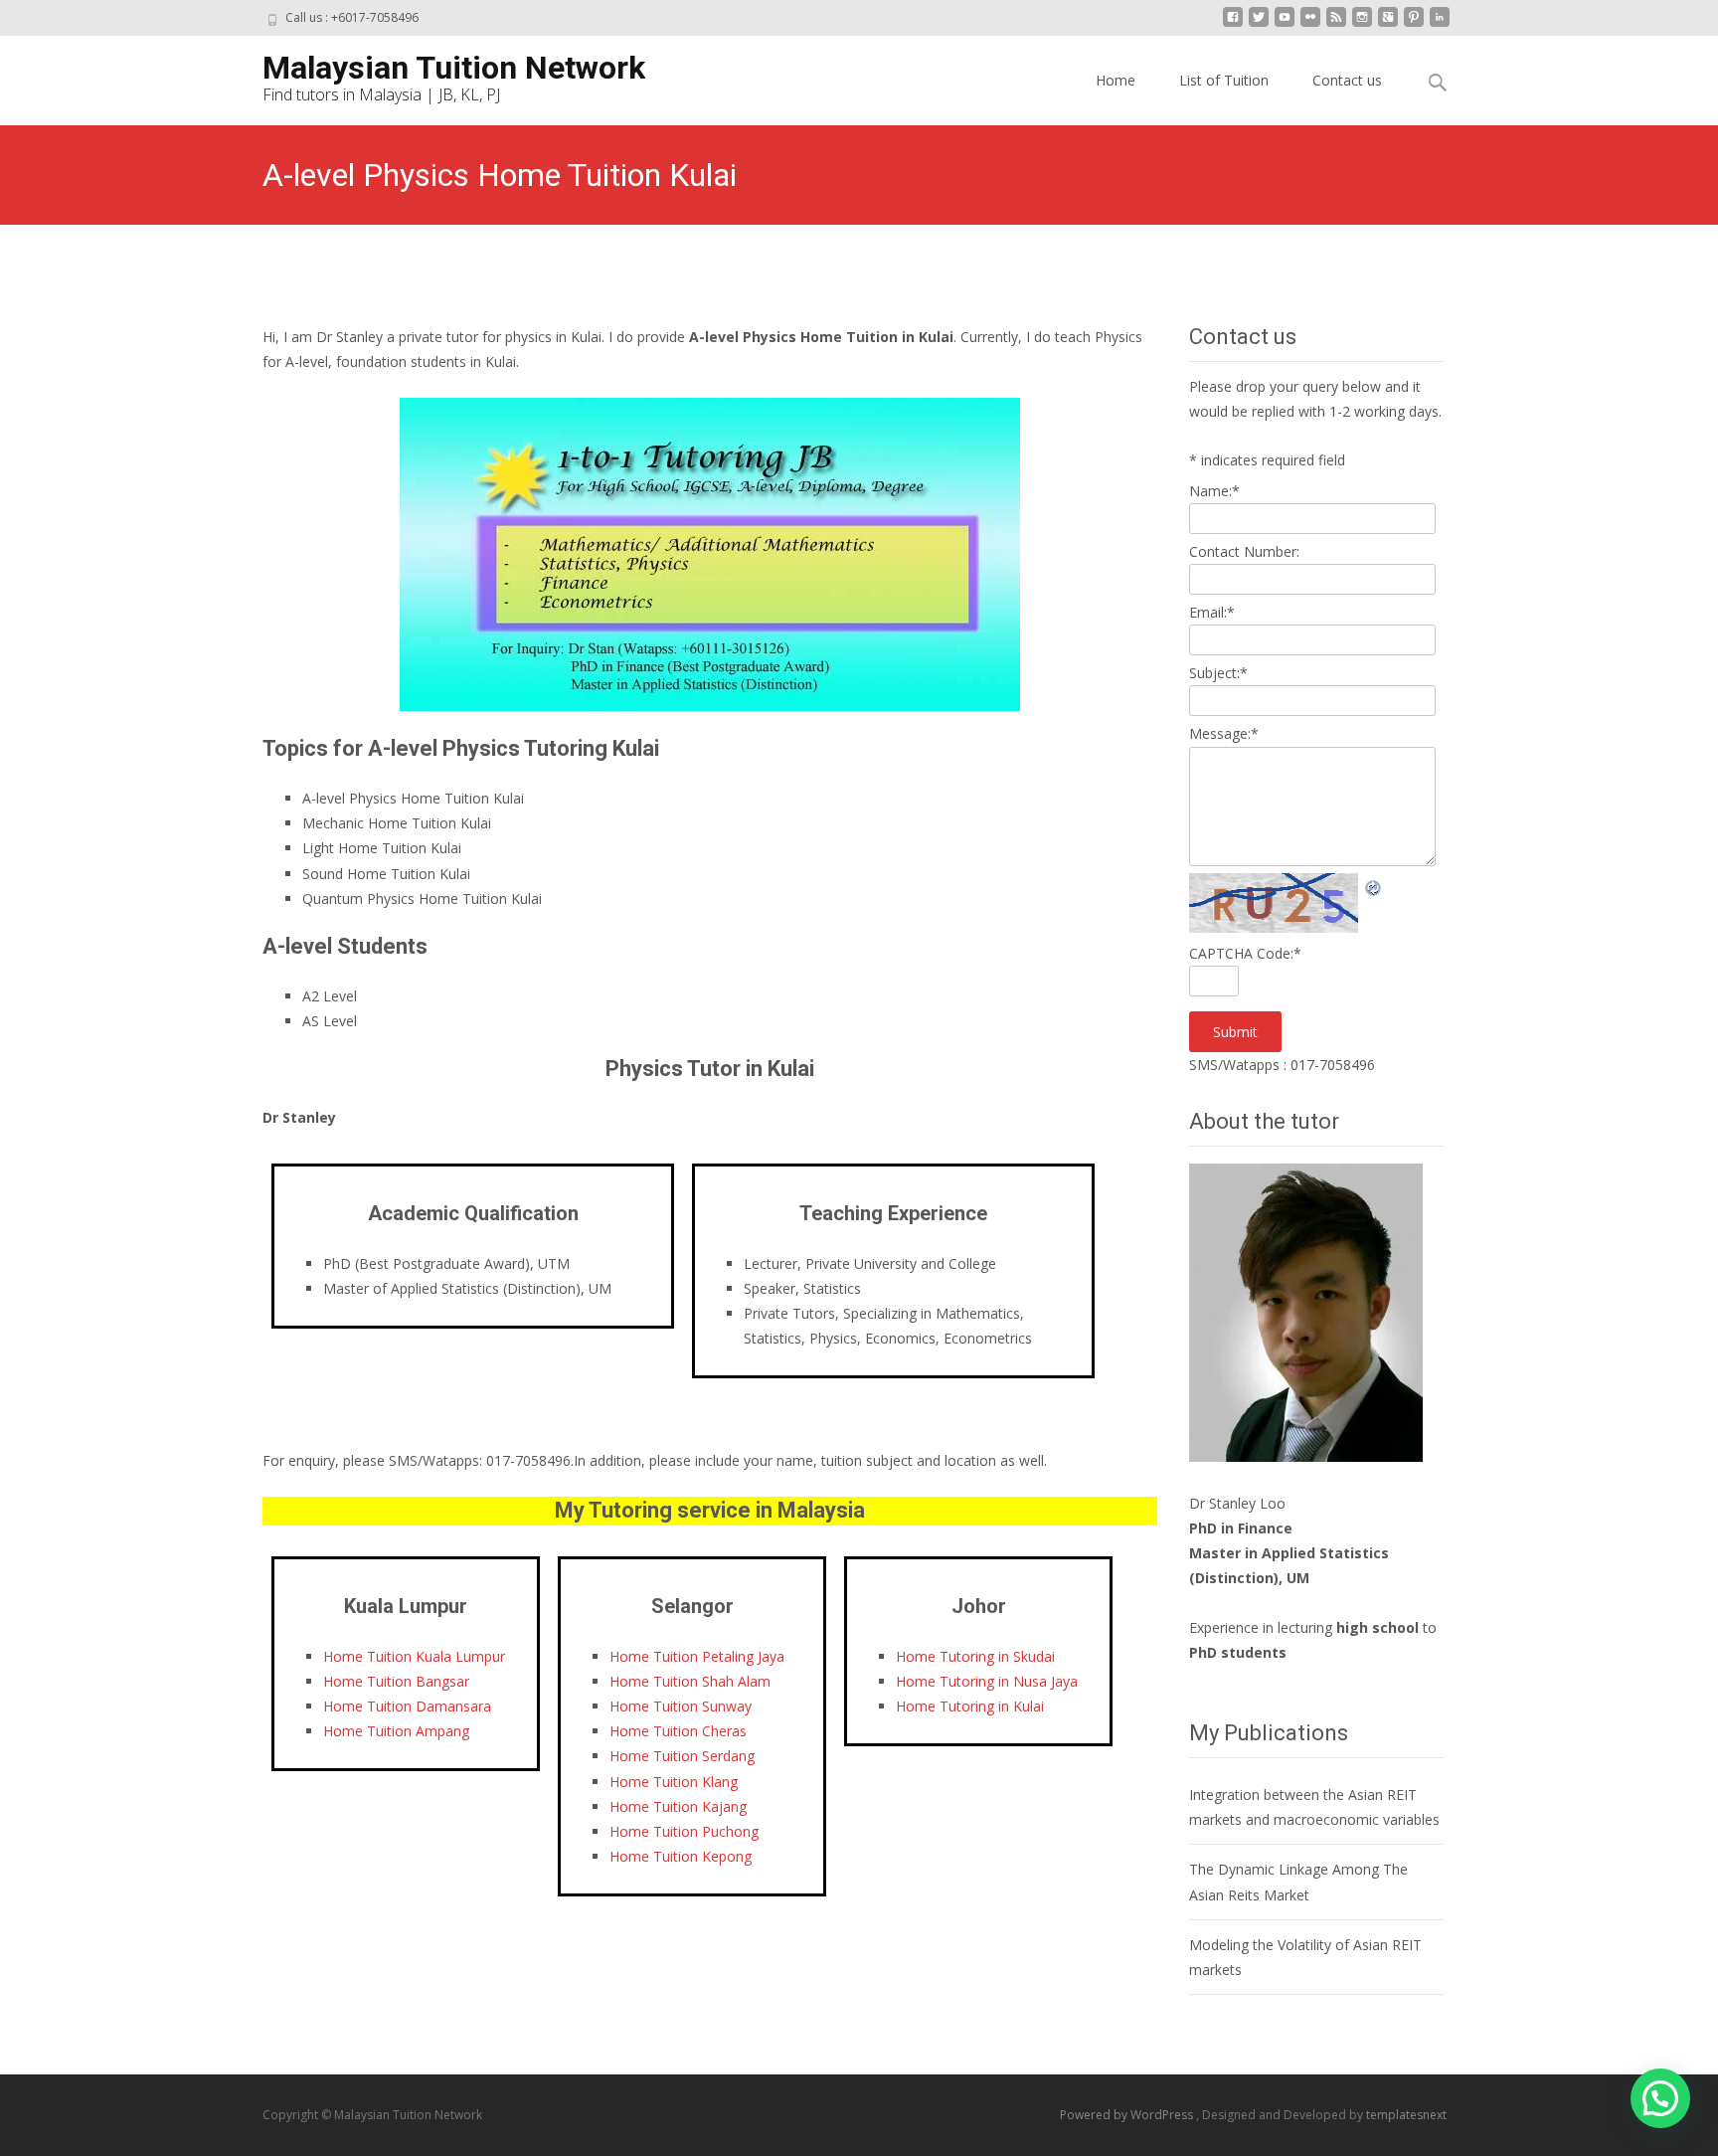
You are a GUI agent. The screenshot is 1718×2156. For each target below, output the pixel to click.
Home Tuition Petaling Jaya (697, 1656)
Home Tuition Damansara (407, 1706)
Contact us (1347, 80)
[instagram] (1362, 24)
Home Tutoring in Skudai (975, 1656)
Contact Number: (1244, 551)
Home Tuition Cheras (678, 1731)
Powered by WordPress (1128, 2115)
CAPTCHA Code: (1245, 953)
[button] (1660, 2098)
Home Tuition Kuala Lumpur (414, 1656)
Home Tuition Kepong (681, 1856)
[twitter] (1259, 24)
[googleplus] (1388, 24)
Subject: (1218, 673)
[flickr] (1310, 24)
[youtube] (1285, 24)
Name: (1214, 491)
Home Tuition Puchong (684, 1831)
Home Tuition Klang (674, 1782)
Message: (1224, 733)
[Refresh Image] (1374, 886)
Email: (1212, 612)
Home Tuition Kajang (678, 1806)
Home (1116, 80)
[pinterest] (1414, 24)
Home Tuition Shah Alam (690, 1681)
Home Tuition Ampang (396, 1731)
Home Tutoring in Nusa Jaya (987, 1681)
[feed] (1336, 24)
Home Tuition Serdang (682, 1756)
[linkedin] (1440, 24)
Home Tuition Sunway (681, 1706)
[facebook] (1233, 24)
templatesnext (1406, 2115)
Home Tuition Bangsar (396, 1681)
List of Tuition (1224, 80)
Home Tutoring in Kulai (970, 1706)
